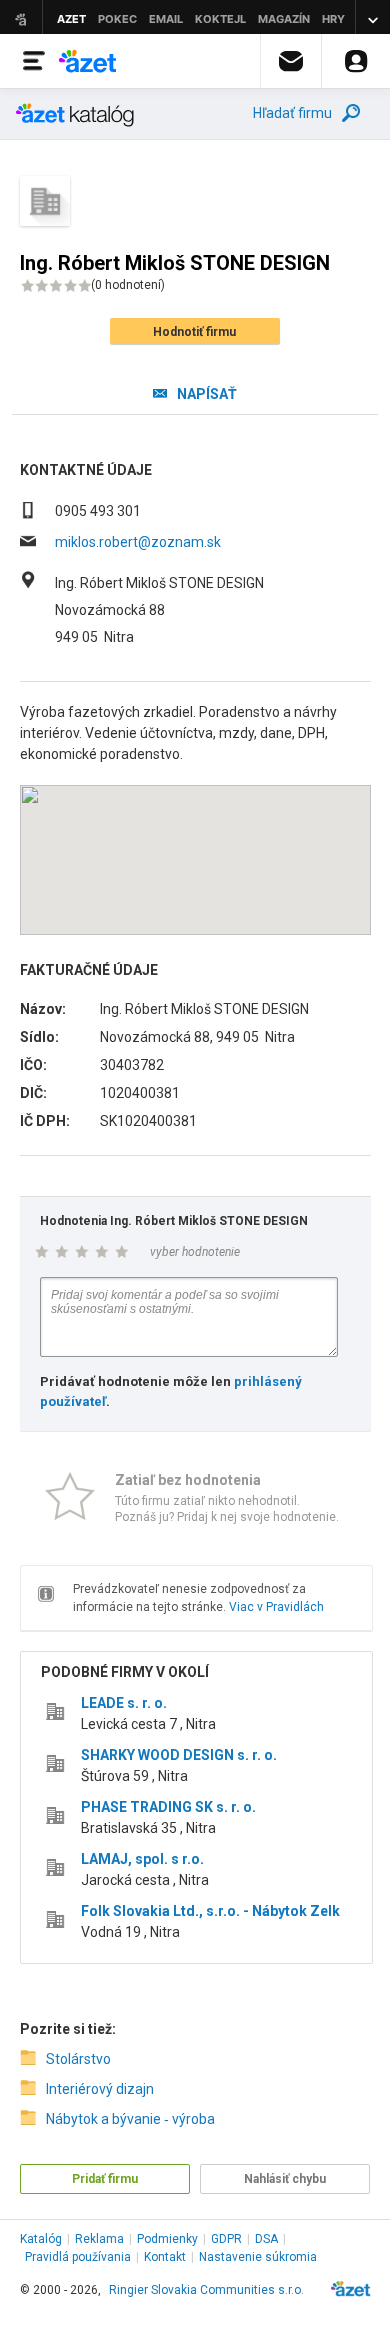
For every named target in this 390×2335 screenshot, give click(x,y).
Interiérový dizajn (100, 2089)
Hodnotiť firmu (194, 332)
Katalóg (41, 2239)
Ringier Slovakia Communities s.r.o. (206, 2290)
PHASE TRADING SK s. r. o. (168, 1807)
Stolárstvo (78, 2059)
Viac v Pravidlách (276, 1607)
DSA (266, 2239)
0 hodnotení (128, 285)
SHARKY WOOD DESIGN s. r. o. (179, 1755)
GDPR (226, 2239)
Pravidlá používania (78, 2257)
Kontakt (165, 2257)
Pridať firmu (105, 2179)
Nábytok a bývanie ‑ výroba (130, 2119)
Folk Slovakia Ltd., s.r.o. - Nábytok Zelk (210, 1911)
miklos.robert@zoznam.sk (138, 542)
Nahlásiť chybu (285, 2179)
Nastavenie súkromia (258, 2257)
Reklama (99, 2239)
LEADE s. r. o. (124, 1703)
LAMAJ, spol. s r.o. (142, 1859)
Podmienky (167, 2239)
